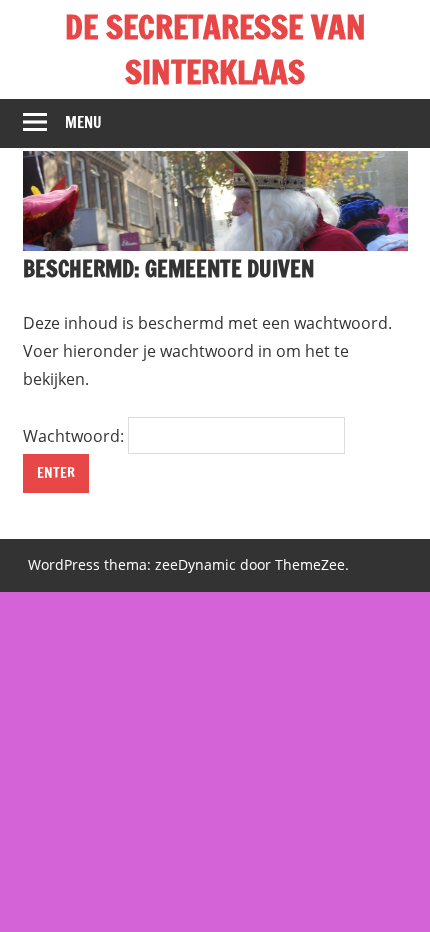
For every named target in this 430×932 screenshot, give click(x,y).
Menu (83, 122)
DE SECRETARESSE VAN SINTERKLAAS (215, 49)
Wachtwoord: (75, 436)
